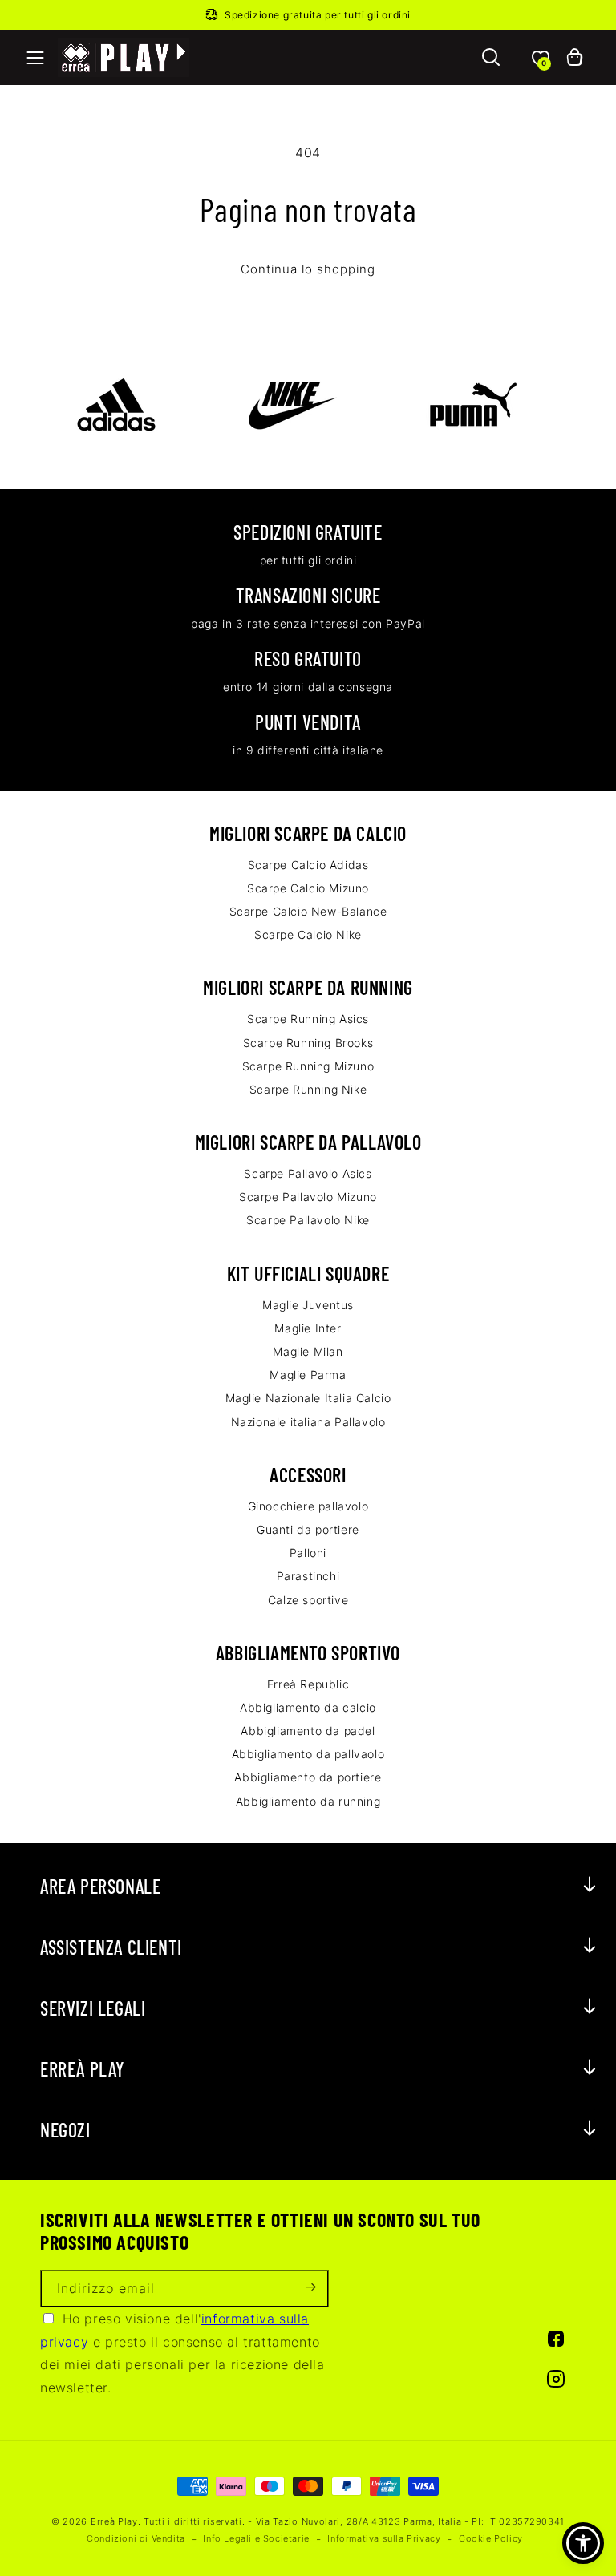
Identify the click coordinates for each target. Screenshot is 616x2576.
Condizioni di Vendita (136, 2538)
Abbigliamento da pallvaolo (308, 1754)
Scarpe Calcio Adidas (308, 865)
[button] (35, 58)
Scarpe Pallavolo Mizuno (308, 1197)
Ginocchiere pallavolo (308, 1506)
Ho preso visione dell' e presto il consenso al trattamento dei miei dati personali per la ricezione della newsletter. (182, 2353)
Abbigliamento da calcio (308, 1707)
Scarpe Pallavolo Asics (308, 1173)
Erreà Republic (308, 1684)
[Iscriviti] (310, 2289)
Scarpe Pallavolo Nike (308, 1220)
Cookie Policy (491, 2538)
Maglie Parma (308, 1375)
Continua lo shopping (308, 269)
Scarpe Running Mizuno (308, 1066)
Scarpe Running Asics (308, 1019)
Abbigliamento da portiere (308, 1777)
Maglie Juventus (308, 1305)
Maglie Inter (308, 1328)
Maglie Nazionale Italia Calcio (308, 1398)
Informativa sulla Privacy (384, 2538)
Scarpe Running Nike (308, 1089)
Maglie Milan (308, 1351)
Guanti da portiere (308, 1529)
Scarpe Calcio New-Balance (308, 911)
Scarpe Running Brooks (308, 1043)
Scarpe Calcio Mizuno (308, 888)
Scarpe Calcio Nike (308, 934)
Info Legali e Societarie (256, 2538)
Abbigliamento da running (308, 1801)
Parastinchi (308, 1576)
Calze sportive (308, 1600)
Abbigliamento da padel (308, 1731)
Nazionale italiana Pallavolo (308, 1422)
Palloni (308, 1553)
